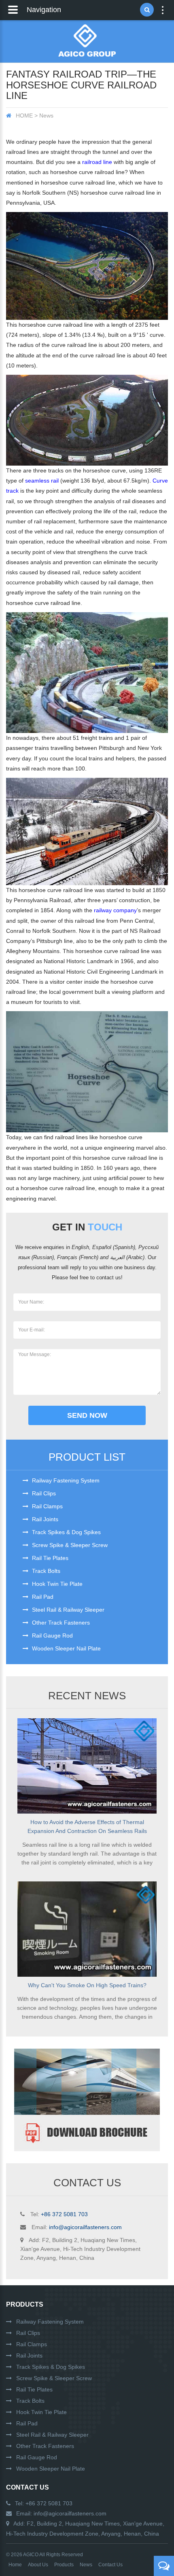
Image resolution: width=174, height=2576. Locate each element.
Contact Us (28, 2487)
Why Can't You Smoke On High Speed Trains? (87, 1985)
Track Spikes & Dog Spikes (66, 1532)
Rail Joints (44, 1519)
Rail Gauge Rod (52, 1635)
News (86, 2565)
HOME (24, 115)
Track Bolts (45, 1571)
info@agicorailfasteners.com (85, 2227)
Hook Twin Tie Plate (56, 1584)
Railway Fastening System (65, 1480)
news (46, 115)
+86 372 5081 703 (64, 2214)
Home (15, 2565)
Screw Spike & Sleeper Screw (69, 1545)
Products (25, 2304)
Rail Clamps (47, 1506)
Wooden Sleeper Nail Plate (66, 1648)
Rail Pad (42, 1597)
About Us (38, 2565)
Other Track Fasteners (60, 1623)
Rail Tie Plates (49, 1558)
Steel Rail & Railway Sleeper (67, 1610)
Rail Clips (43, 1493)
